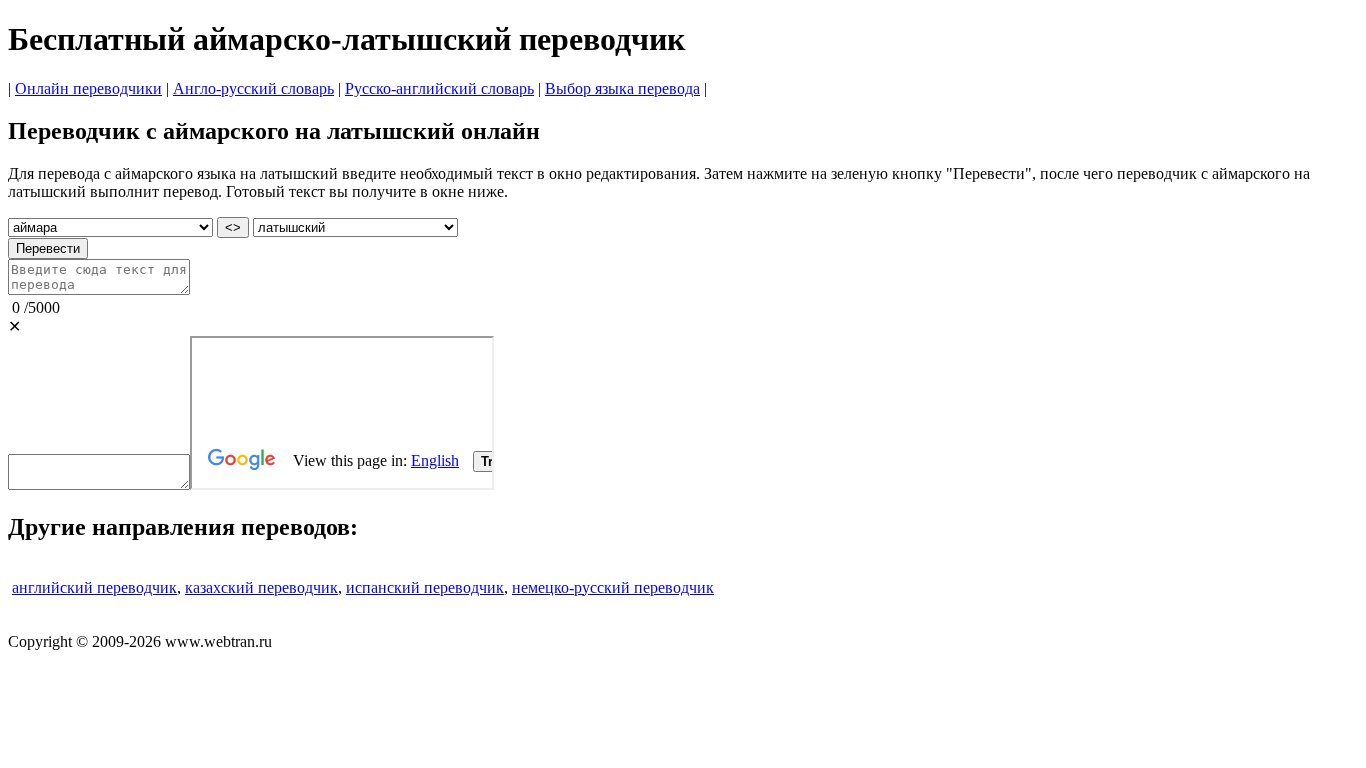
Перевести (48, 248)
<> (233, 227)
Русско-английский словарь (439, 88)
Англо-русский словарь (253, 88)
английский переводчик (94, 587)
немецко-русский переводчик (613, 587)
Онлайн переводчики (88, 88)
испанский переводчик (425, 587)
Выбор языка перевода (622, 88)
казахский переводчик (261, 587)
